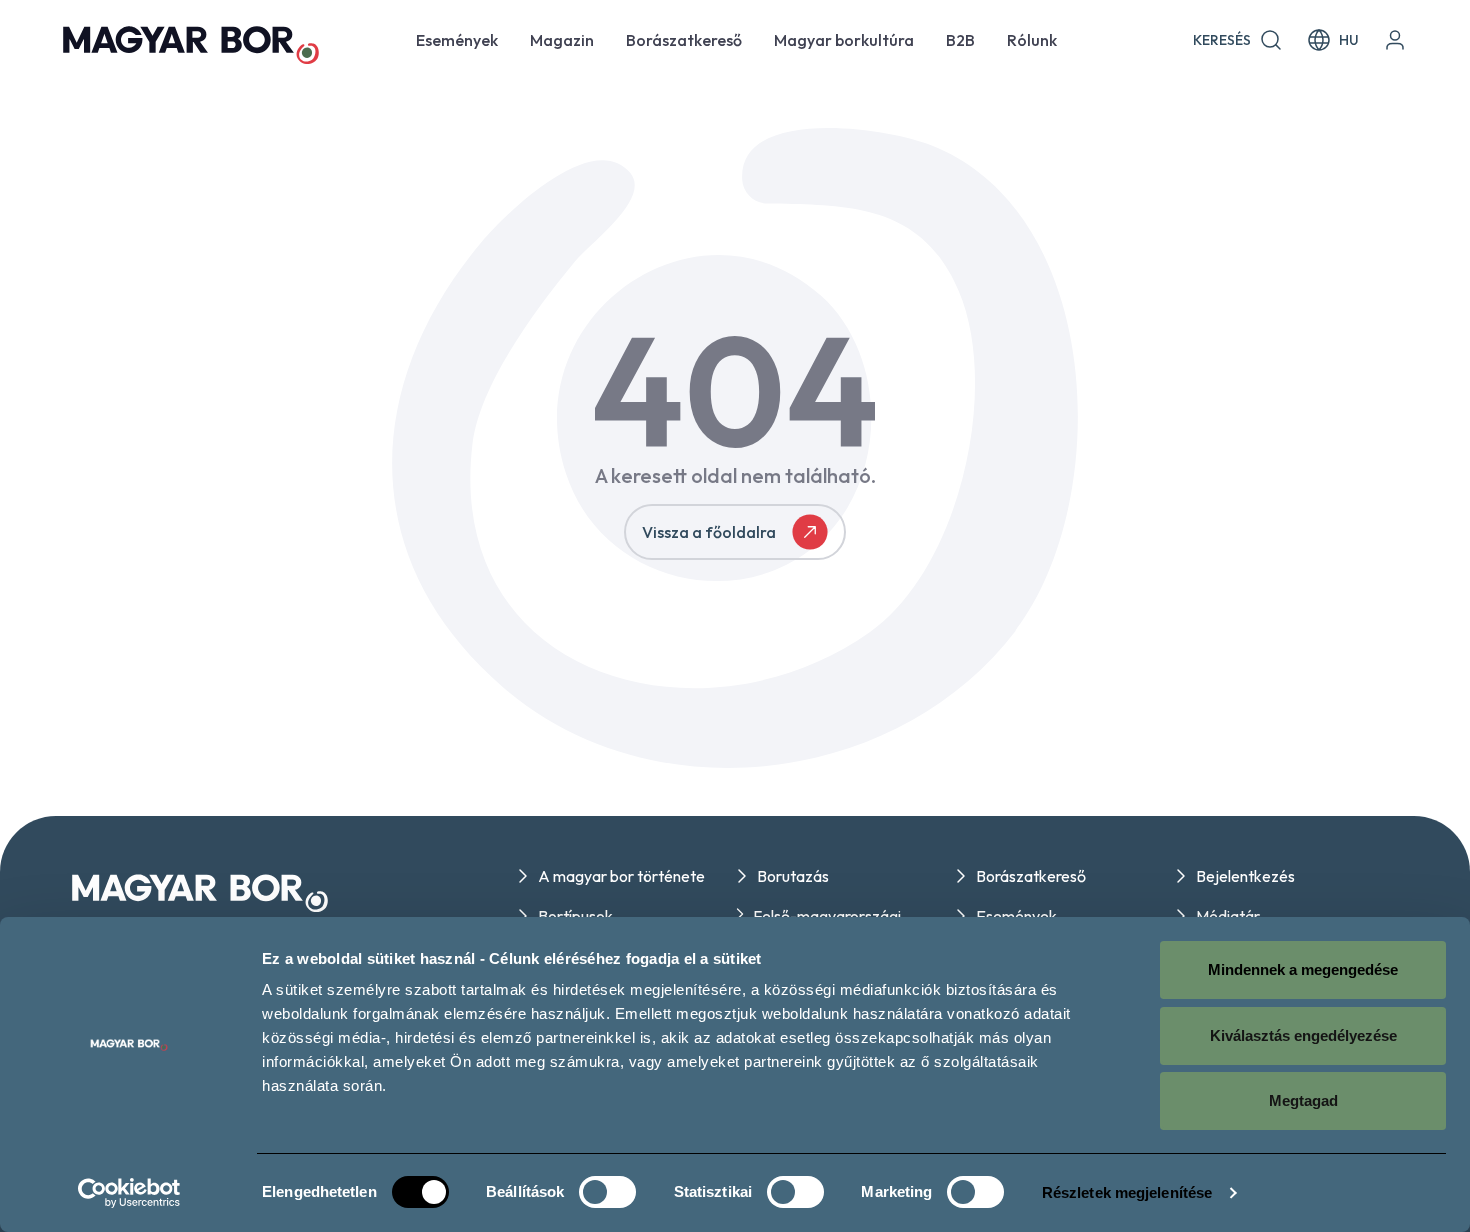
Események (457, 40)
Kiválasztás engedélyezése (1303, 1035)
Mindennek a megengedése (1303, 969)
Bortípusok (575, 916)
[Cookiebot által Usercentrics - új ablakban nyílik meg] (129, 1193)
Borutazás (793, 876)
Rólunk (1032, 40)
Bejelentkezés (1245, 876)
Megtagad (1303, 1100)
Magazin (562, 40)
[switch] (607, 1192)
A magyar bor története (621, 876)
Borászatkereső (684, 40)
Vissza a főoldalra (709, 532)
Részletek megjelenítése (1127, 1192)
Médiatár (1228, 916)
